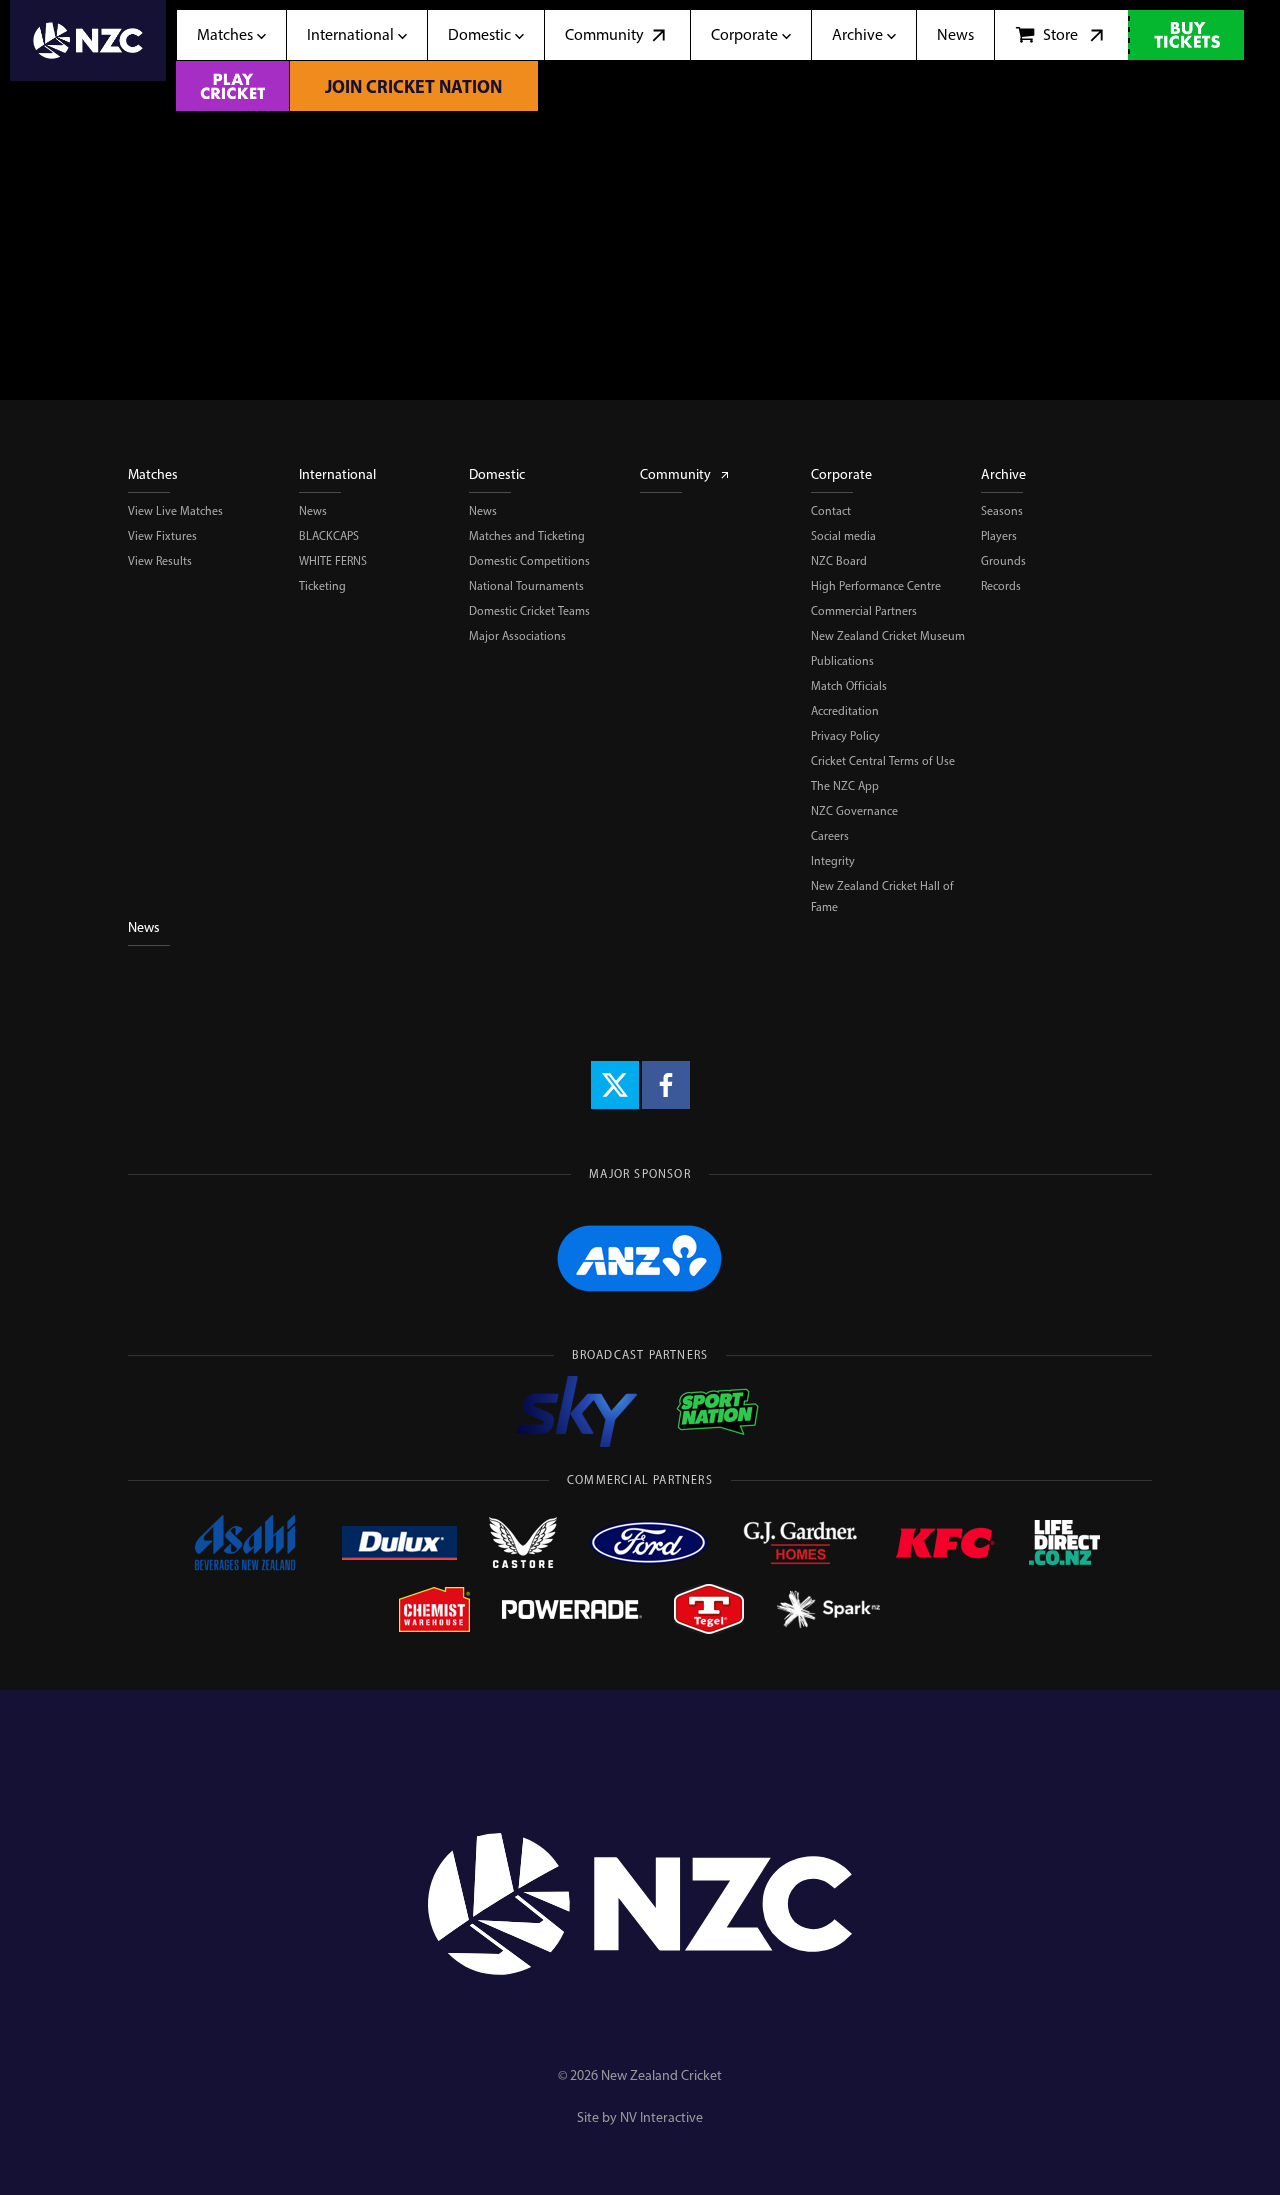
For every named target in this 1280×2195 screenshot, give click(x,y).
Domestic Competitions (529, 561)
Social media (843, 536)
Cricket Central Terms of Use (883, 761)
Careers (830, 836)
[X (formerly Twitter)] (615, 1085)
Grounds (1003, 561)
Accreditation (845, 711)
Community (675, 474)
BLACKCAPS (329, 536)
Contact (831, 511)
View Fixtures (162, 536)
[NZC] (88, 55)
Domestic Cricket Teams (529, 611)
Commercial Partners (864, 611)
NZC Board (839, 561)
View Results (160, 561)
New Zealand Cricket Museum (888, 636)
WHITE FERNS (333, 561)
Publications (842, 661)
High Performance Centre (876, 586)
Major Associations (517, 636)
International (337, 474)
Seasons (1002, 511)
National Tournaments (526, 586)
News (313, 511)
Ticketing (322, 586)
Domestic (497, 474)
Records (1001, 586)
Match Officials (849, 686)
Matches (153, 474)
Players (999, 536)
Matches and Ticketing (527, 536)
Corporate (841, 474)
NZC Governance (854, 811)
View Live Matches (175, 511)
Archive (1003, 474)
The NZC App (845, 786)
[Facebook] (666, 1085)
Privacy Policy (845, 736)
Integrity (833, 861)
